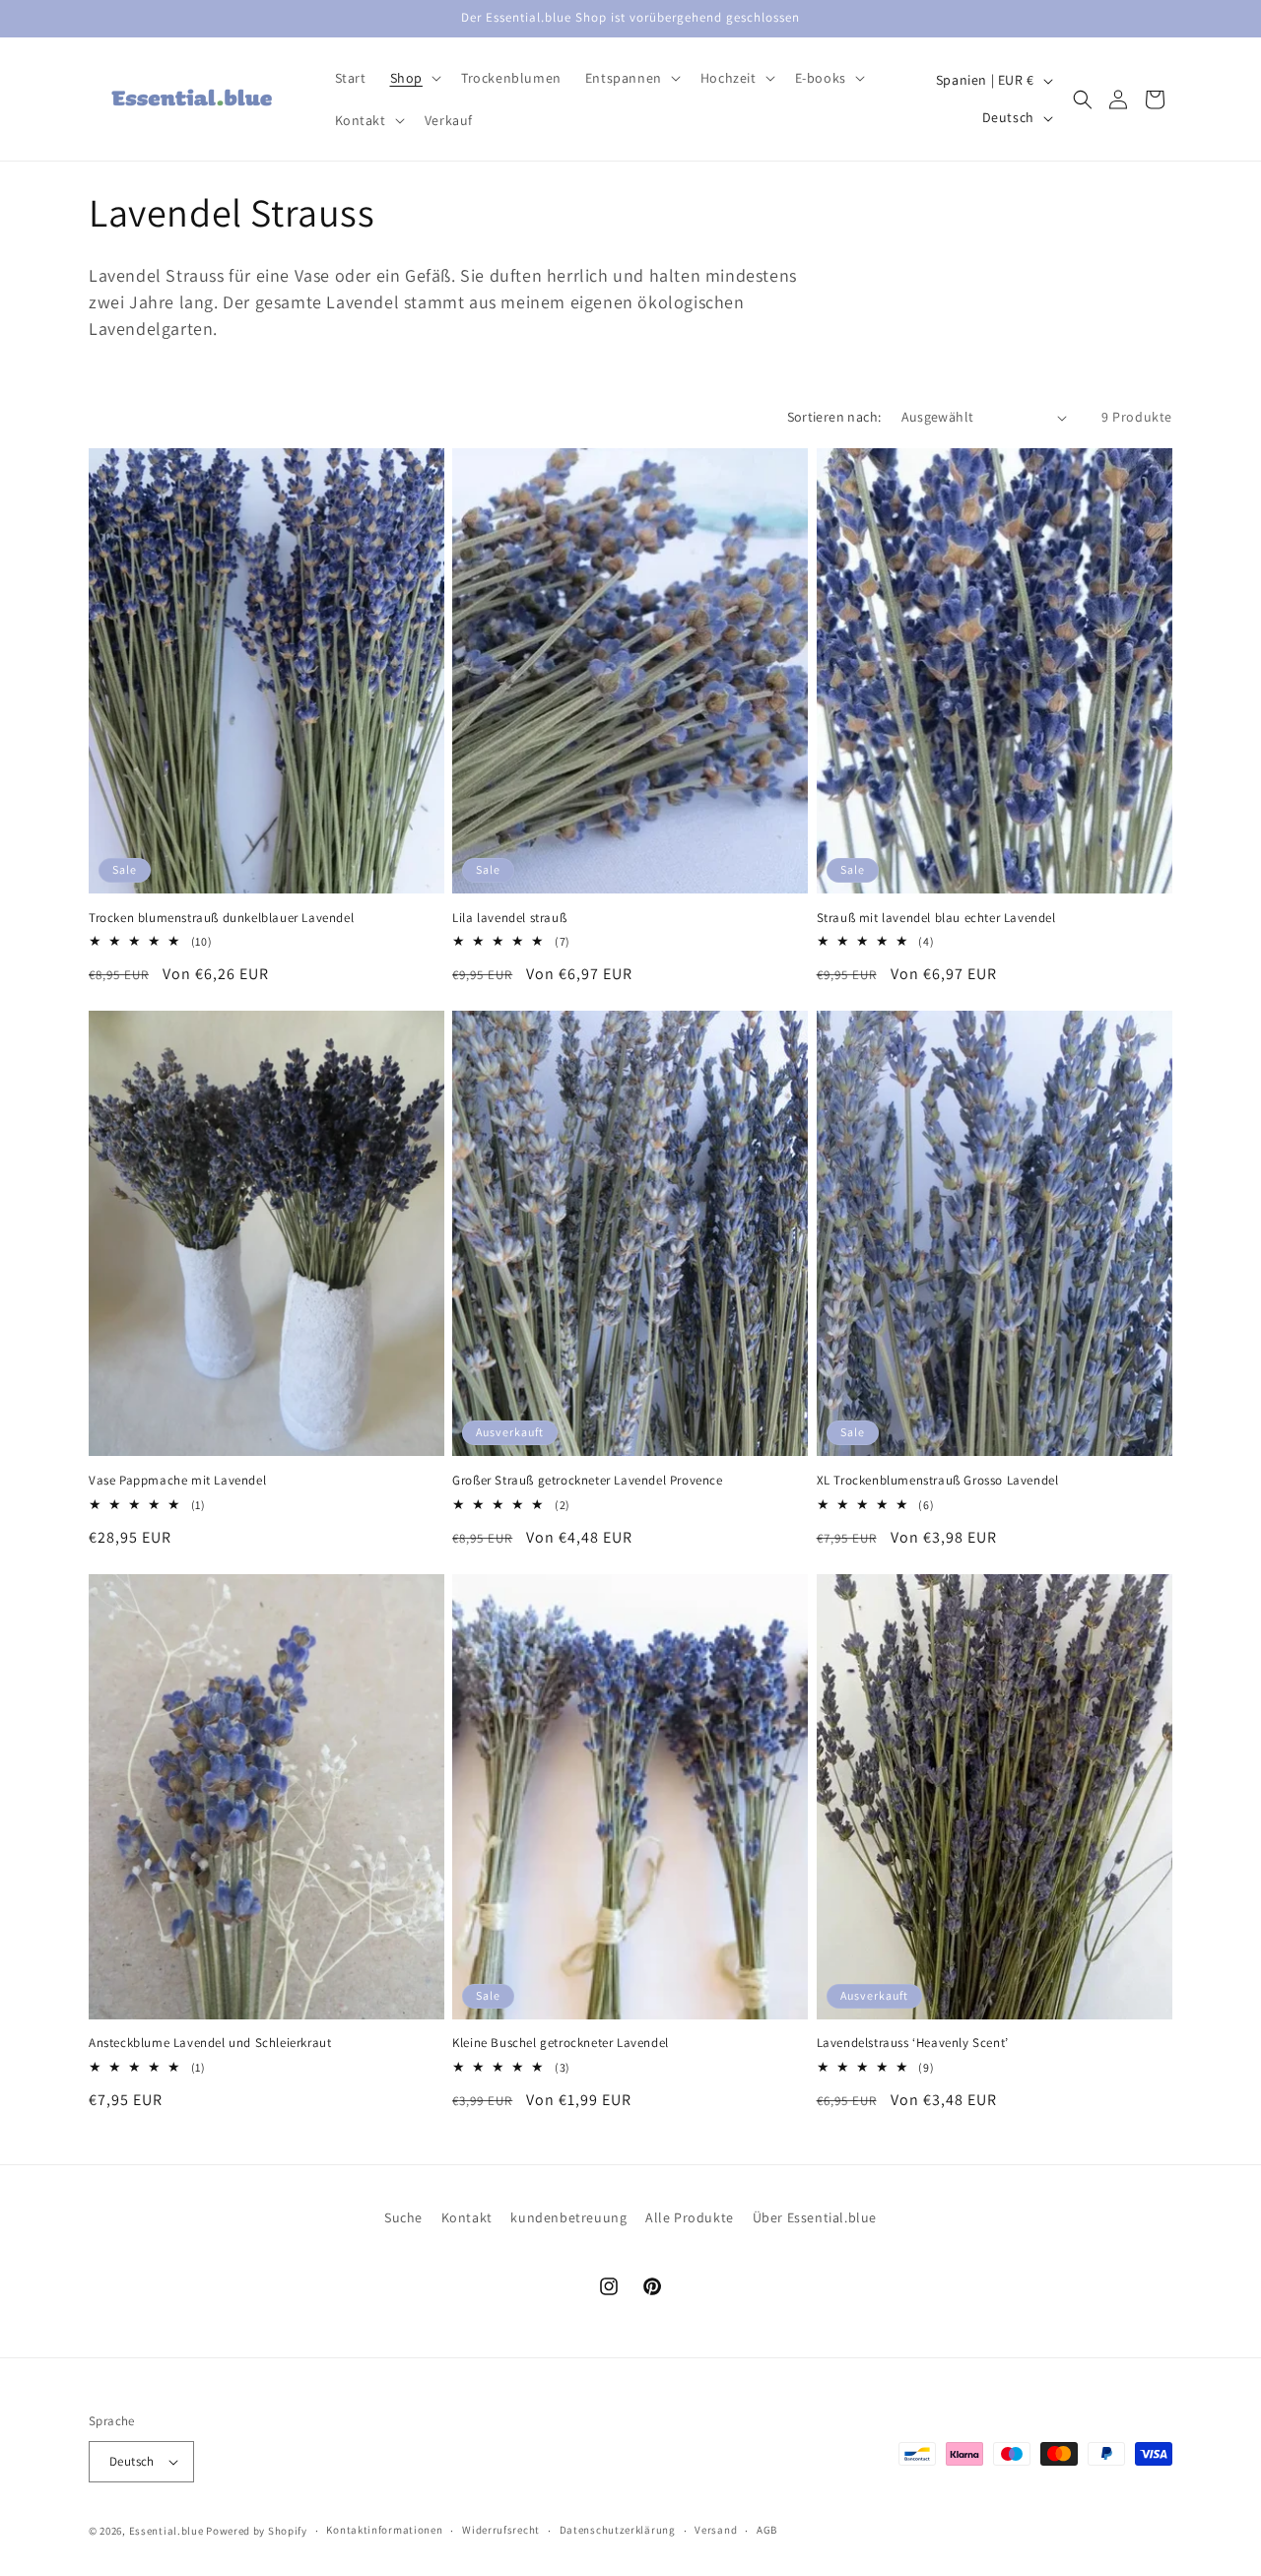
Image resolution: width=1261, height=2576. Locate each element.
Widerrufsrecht (501, 2530)
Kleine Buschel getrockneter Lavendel (561, 2043)
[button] (414, 78)
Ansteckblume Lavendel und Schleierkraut (210, 2043)
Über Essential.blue (815, 2217)
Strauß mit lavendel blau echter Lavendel (936, 918)
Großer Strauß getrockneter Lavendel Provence (587, 1481)
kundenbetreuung (568, 2217)
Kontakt (467, 2217)
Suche (403, 2217)
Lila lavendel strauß (509, 918)
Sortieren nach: (834, 417)
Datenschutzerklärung (618, 2530)
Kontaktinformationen (384, 2530)
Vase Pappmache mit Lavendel (177, 1481)
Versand (716, 2530)
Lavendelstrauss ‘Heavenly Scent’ (913, 2043)
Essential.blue (166, 2531)
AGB (767, 2530)
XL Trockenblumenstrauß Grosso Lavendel (938, 1481)
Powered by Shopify (257, 2531)
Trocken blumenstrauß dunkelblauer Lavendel (221, 918)
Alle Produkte (690, 2217)
